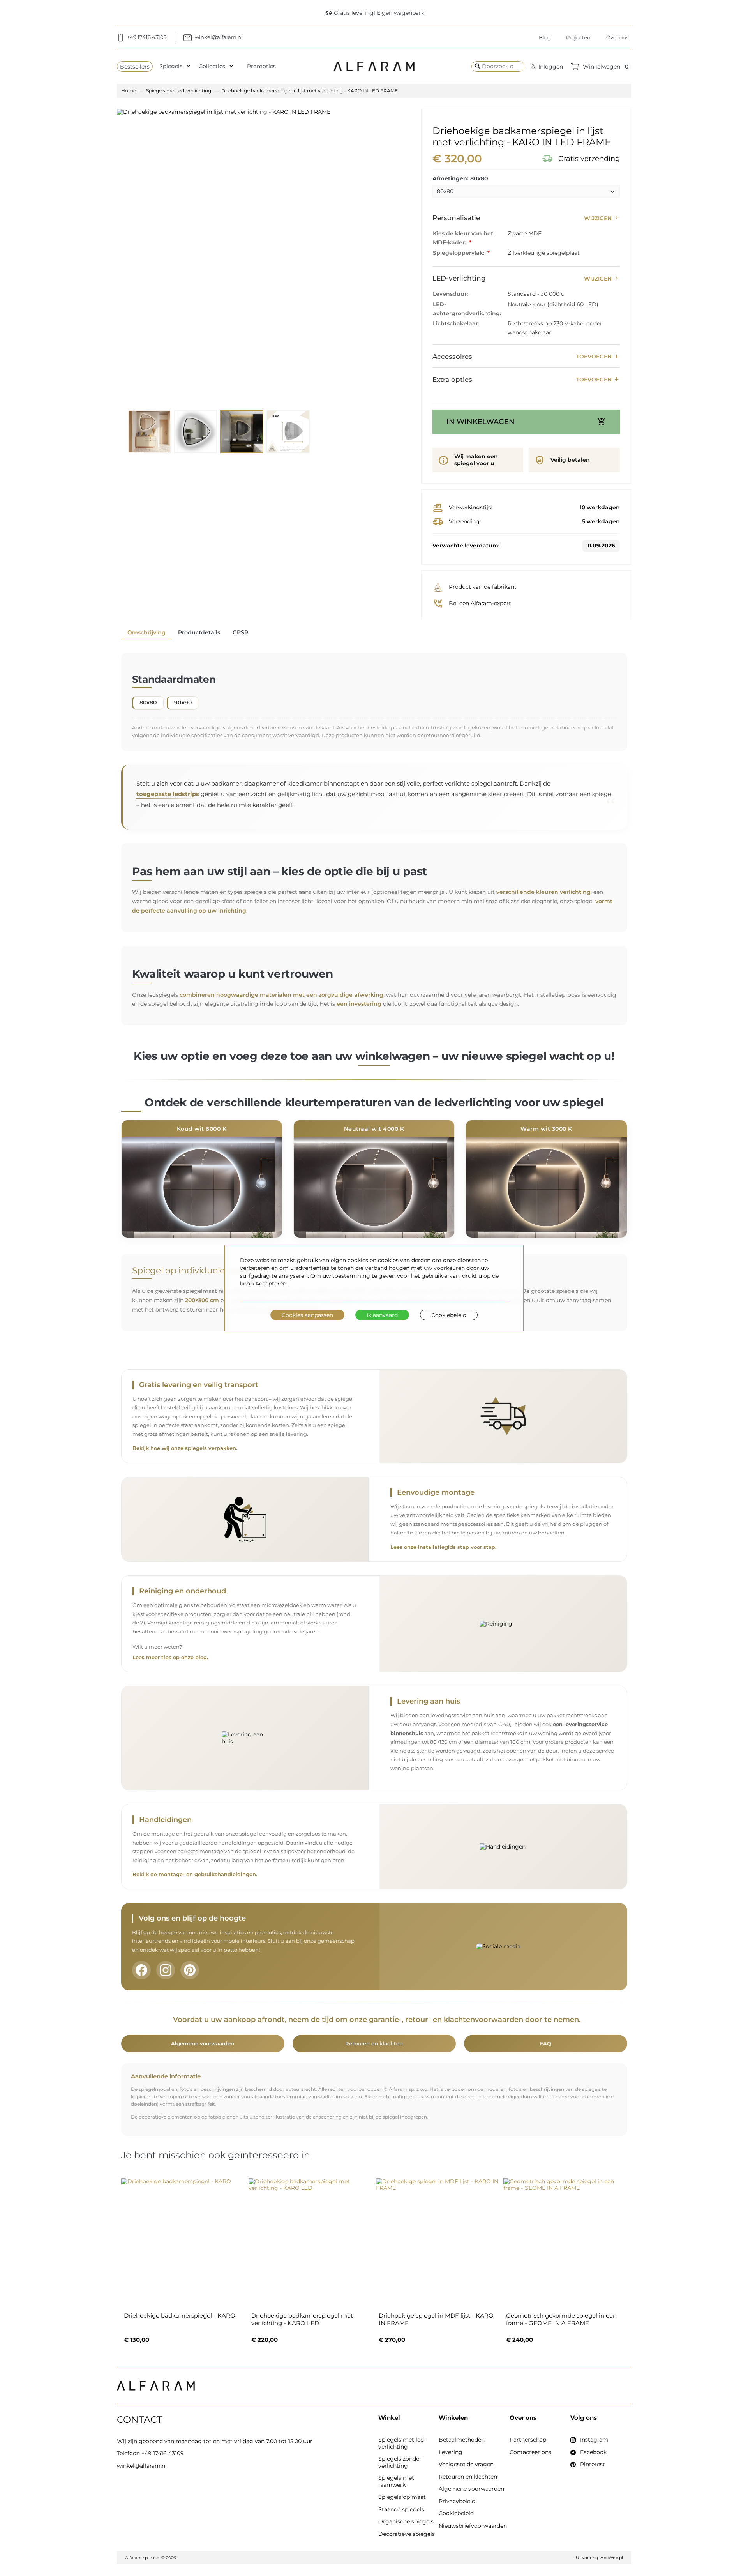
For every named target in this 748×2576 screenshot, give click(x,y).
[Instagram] (166, 1970)
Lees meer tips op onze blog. (170, 1657)
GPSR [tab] (240, 632)
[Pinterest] (190, 1970)
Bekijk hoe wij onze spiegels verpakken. (185, 1448)
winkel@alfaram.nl (142, 2466)
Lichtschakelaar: (456, 323)
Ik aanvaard (382, 1315)
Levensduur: (450, 294)
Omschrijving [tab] (146, 632)
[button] (547, 66)
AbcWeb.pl (612, 2558)
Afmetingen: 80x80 (460, 179)
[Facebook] (141, 1970)
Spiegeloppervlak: (459, 253)
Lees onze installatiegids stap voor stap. (443, 1547)
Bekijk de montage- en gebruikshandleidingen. (195, 1874)
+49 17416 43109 (163, 2453)
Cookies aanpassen (307, 1315)
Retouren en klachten (374, 2043)
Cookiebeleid (449, 1315)
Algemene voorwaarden (203, 2043)
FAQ (546, 2043)
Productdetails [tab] (199, 632)
